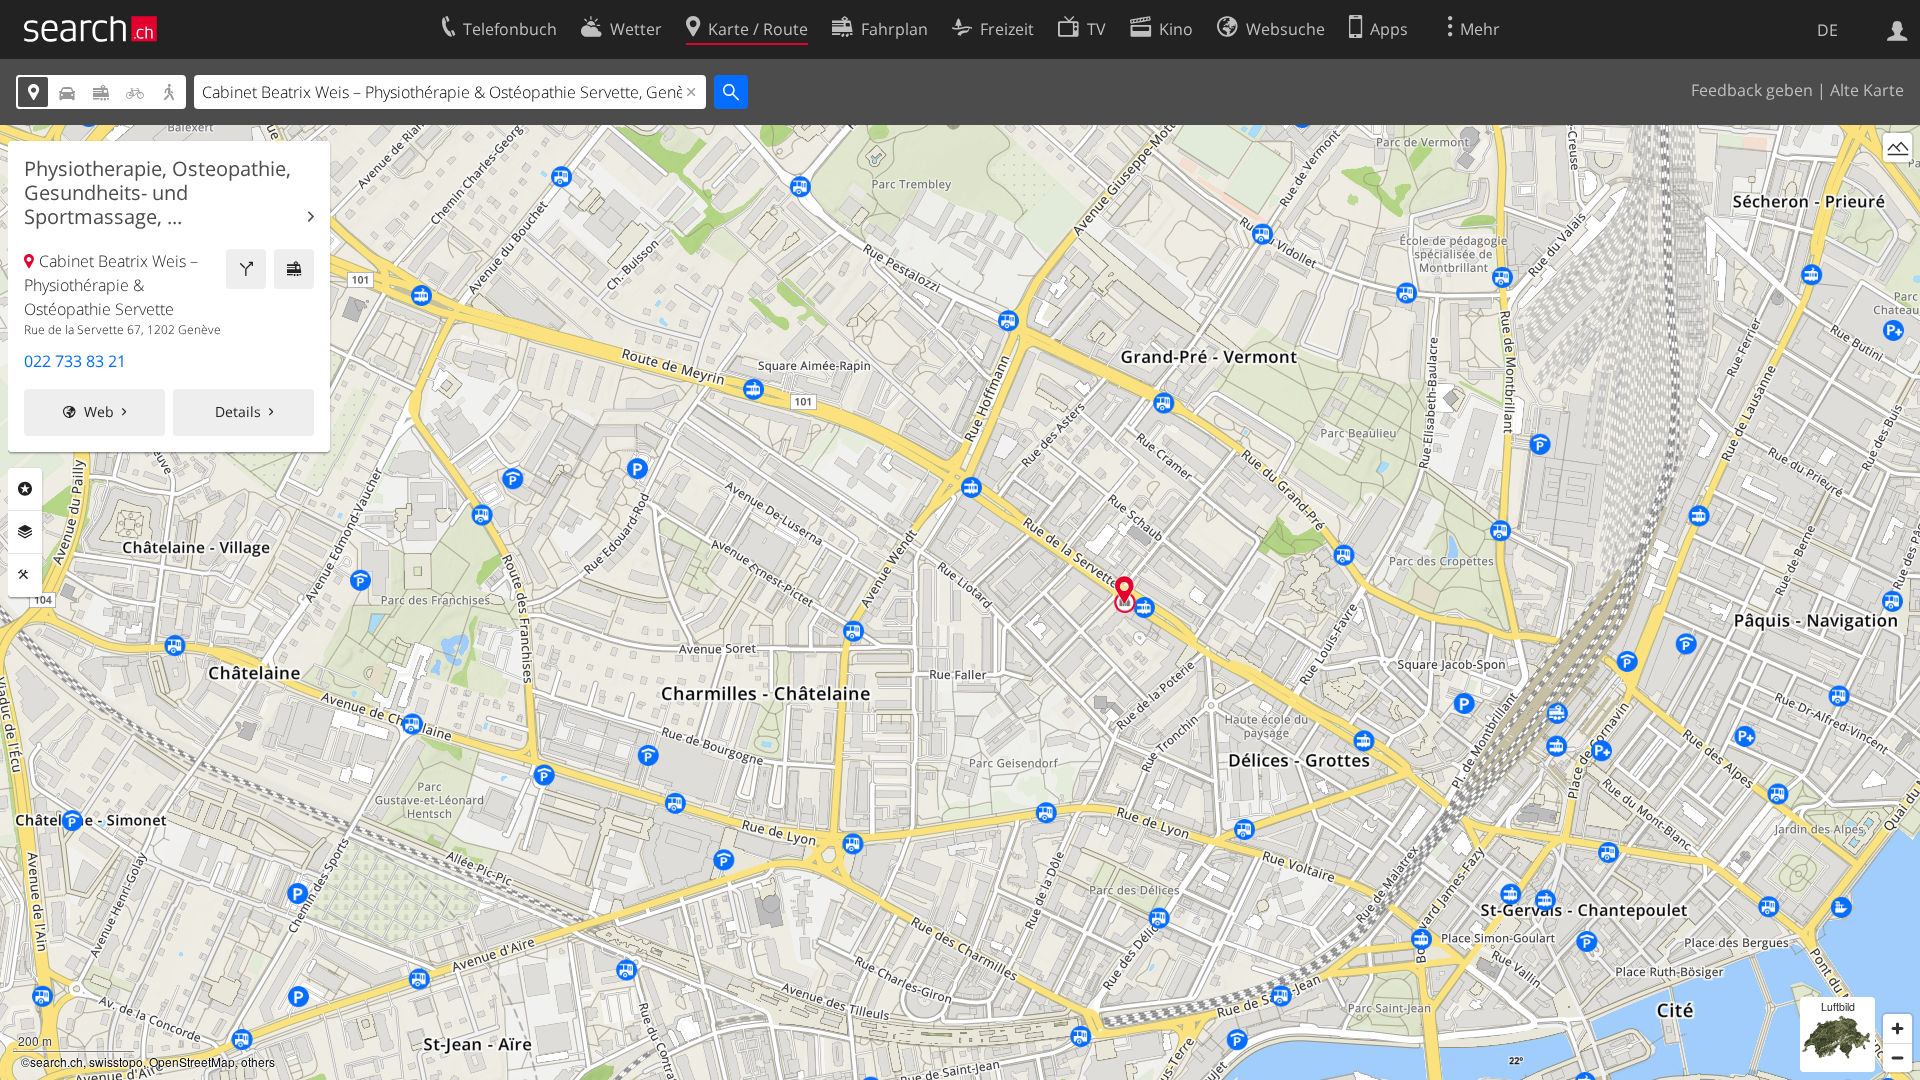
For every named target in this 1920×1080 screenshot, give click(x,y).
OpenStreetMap (192, 1061)
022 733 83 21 (75, 361)
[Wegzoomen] (1897, 1057)
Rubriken (25, 489)
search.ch (56, 1061)
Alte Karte (1867, 90)
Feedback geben (1752, 90)
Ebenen (25, 532)
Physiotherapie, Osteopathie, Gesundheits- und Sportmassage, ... (157, 193)
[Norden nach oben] (1897, 184)
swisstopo (116, 1061)
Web (99, 411)
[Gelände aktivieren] (1897, 147)
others (258, 1061)
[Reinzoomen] (1897, 1028)
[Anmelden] (1897, 29)
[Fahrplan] (294, 269)
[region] (960, 602)
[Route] (246, 269)
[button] (1124, 589)
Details (238, 411)
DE (1827, 30)
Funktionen (25, 575)
